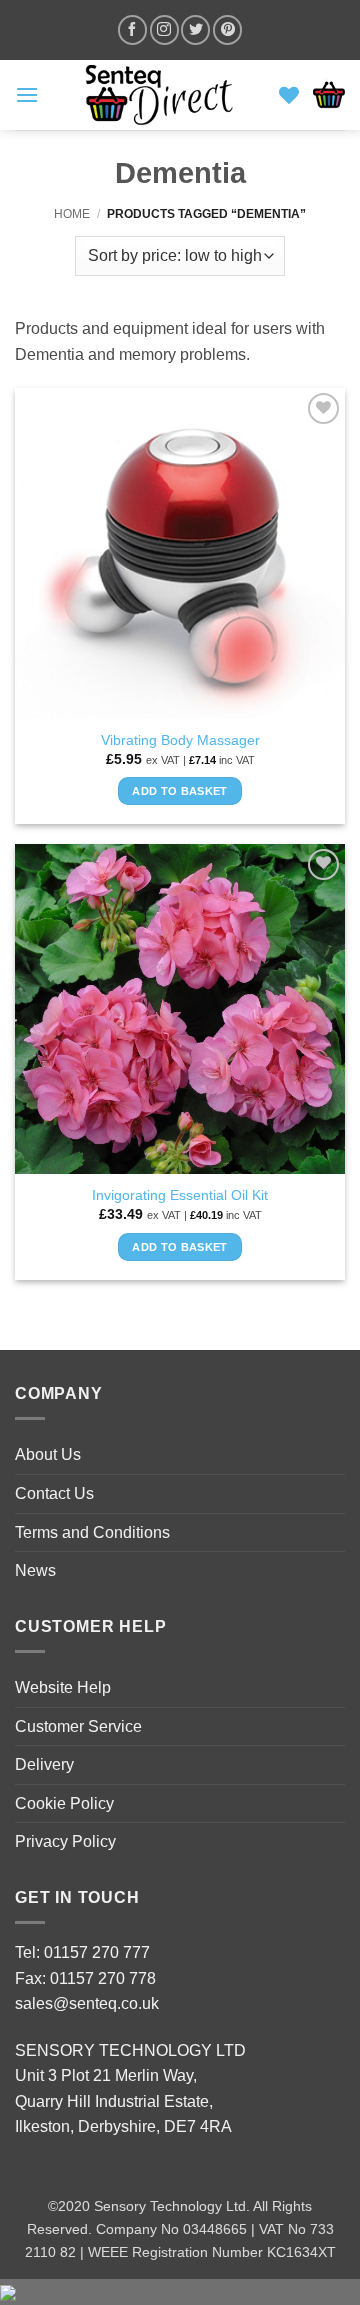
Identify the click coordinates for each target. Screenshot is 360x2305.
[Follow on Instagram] (164, 29)
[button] (27, 94)
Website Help (63, 1687)
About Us (48, 1454)
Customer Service (78, 1726)
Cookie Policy (64, 1803)
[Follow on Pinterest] (227, 29)
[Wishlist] (289, 95)
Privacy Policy (65, 1841)
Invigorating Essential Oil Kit (180, 1195)
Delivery (44, 1764)
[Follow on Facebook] (132, 29)
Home (72, 214)
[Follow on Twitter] (195, 29)
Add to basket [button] (179, 791)
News (35, 1570)
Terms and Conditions (92, 1532)
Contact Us (54, 1493)
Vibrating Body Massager (180, 740)
